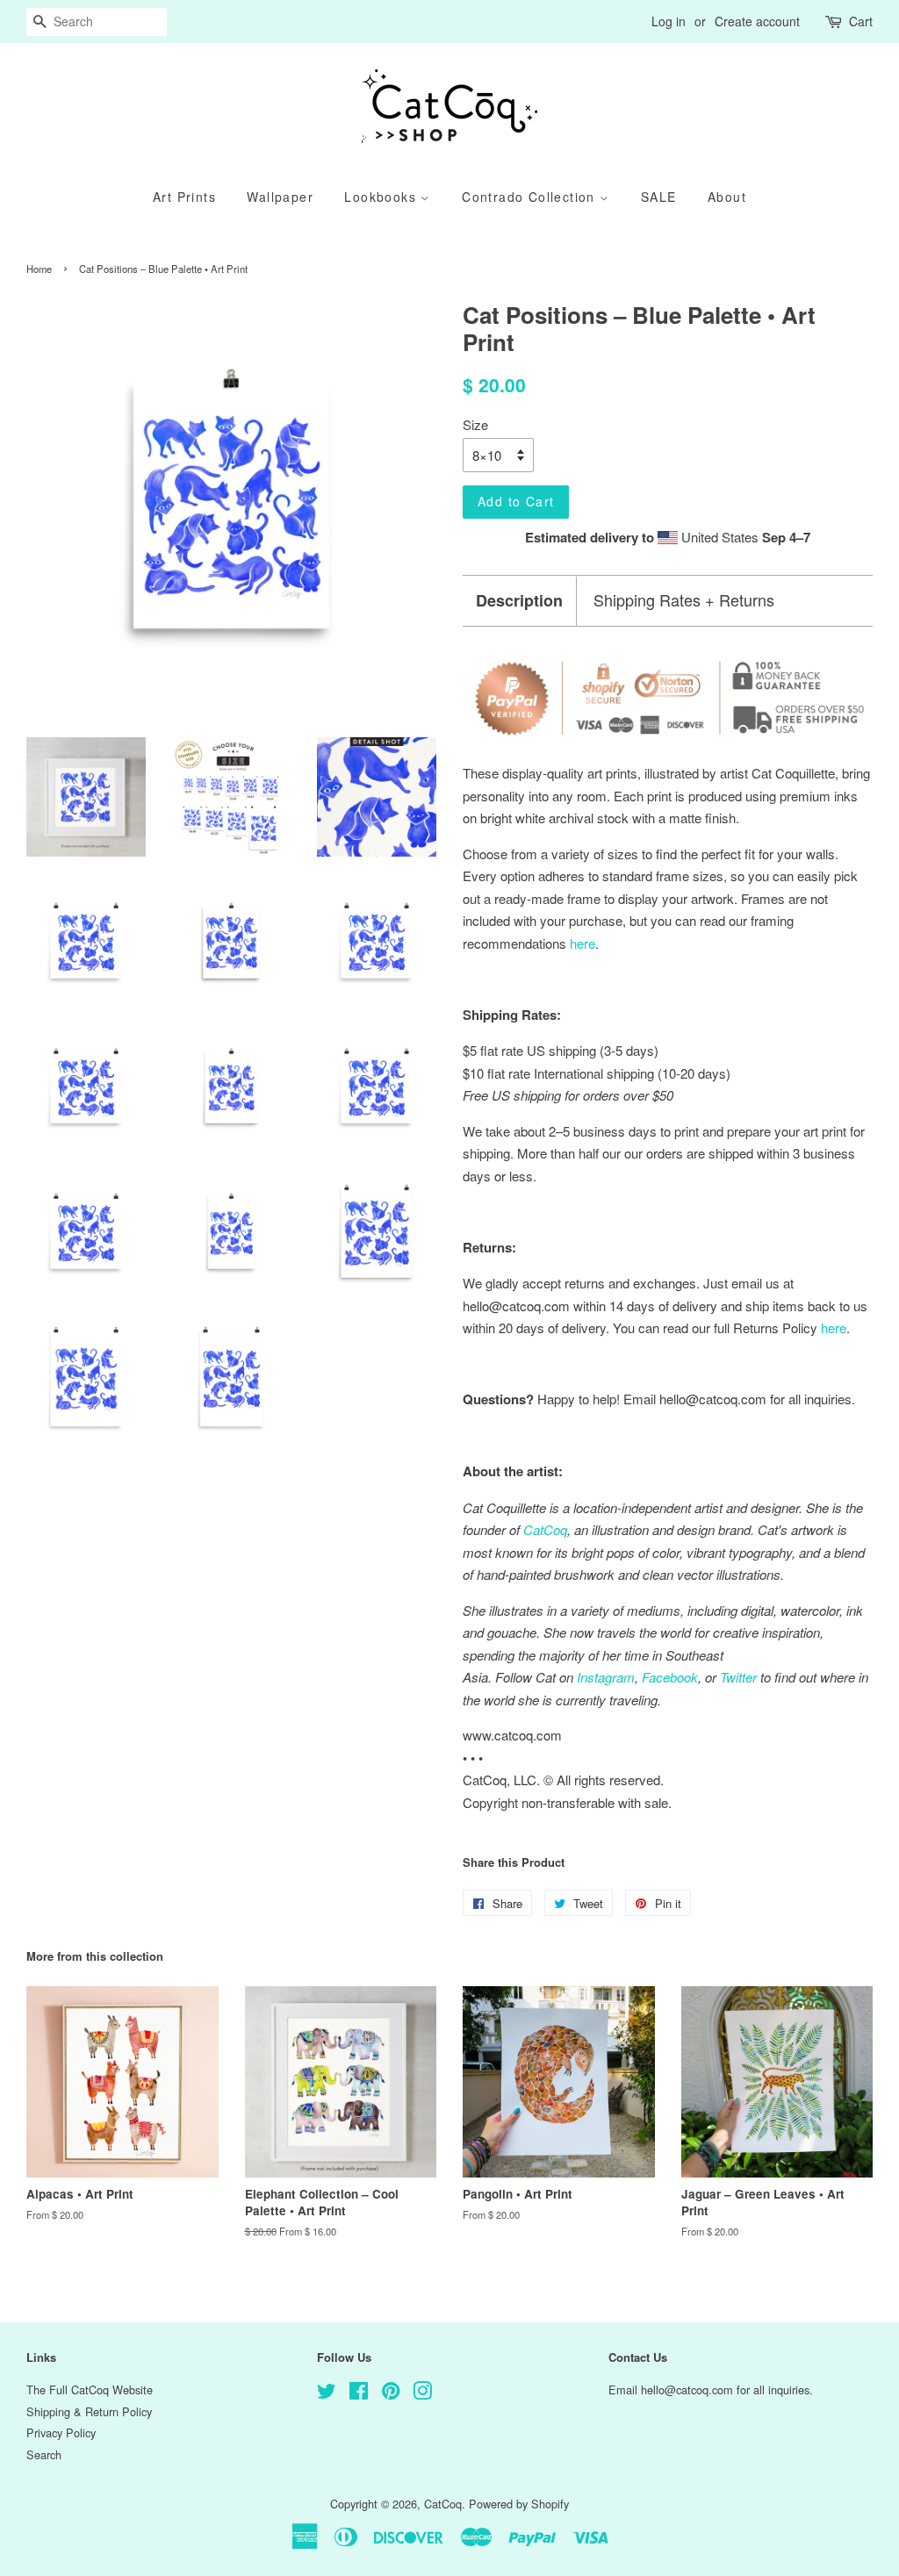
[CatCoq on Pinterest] (391, 2394)
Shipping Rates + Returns (684, 600)
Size (475, 424)
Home (39, 269)
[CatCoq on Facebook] (359, 2394)
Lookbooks (382, 197)
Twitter (738, 1677)
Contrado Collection (531, 197)
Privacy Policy (61, 2432)
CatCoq (443, 2504)
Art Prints (184, 197)
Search (44, 2454)
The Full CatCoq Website (90, 2389)
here (834, 1327)
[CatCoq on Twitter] (327, 2394)
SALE (659, 197)
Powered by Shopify (519, 2504)
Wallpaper (280, 197)
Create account (757, 21)
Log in (669, 21)
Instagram (606, 1677)
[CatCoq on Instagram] (422, 2394)
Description (519, 601)
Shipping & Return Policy (89, 2411)
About (727, 197)
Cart (861, 21)
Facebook (670, 1677)
